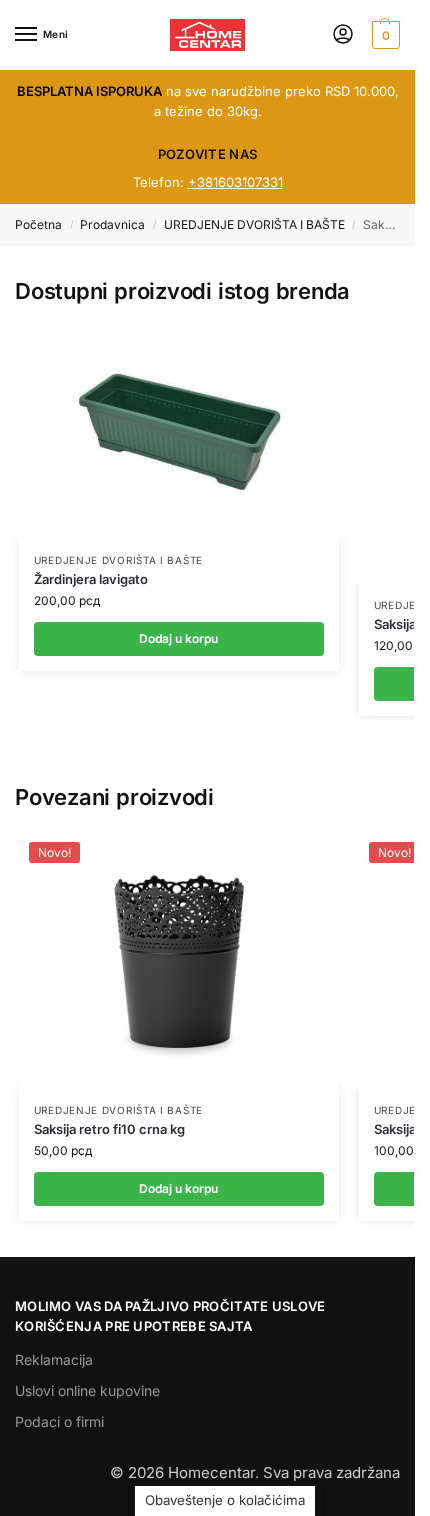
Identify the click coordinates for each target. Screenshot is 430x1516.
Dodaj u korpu (178, 638)
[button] (383, 35)
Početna (38, 224)
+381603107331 (235, 182)
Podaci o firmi (59, 1421)
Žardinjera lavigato (91, 579)
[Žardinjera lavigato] (179, 432)
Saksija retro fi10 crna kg (109, 1129)
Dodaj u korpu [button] (178, 1188)
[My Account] (343, 35)
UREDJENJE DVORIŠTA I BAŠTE (254, 224)
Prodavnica (112, 224)
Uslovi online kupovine (87, 1390)
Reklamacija (54, 1359)
